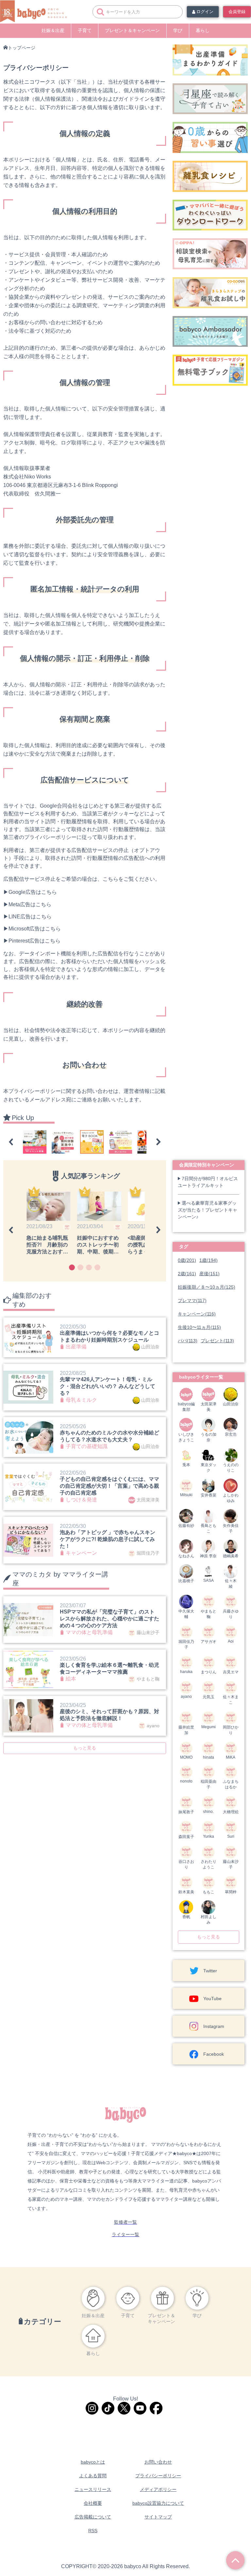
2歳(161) (187, 1274)
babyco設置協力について (158, 2503)
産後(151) (209, 1274)
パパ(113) (188, 1341)
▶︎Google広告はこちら (30, 892)
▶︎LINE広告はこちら (27, 917)
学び (178, 30)
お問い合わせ (158, 2462)
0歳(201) (187, 1260)
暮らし (203, 30)
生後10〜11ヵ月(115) (199, 1327)
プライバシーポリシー (158, 2476)
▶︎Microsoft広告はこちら (32, 929)
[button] (11, 1142)
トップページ (22, 48)
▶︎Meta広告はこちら (27, 904)
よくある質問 (93, 2476)
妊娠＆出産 (53, 30)
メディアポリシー (158, 2489)
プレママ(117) (192, 1300)
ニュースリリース (93, 2489)
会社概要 (93, 2503)
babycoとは (93, 2462)
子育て (85, 30)
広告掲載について (93, 2517)
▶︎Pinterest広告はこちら (32, 941)
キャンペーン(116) (197, 1314)
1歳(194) (209, 1260)
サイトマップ (158, 2517)
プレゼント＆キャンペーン (132, 30)
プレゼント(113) (217, 1341)
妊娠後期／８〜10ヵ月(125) (207, 1287)
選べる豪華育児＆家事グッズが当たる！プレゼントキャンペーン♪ (208, 1210)
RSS (93, 2531)
